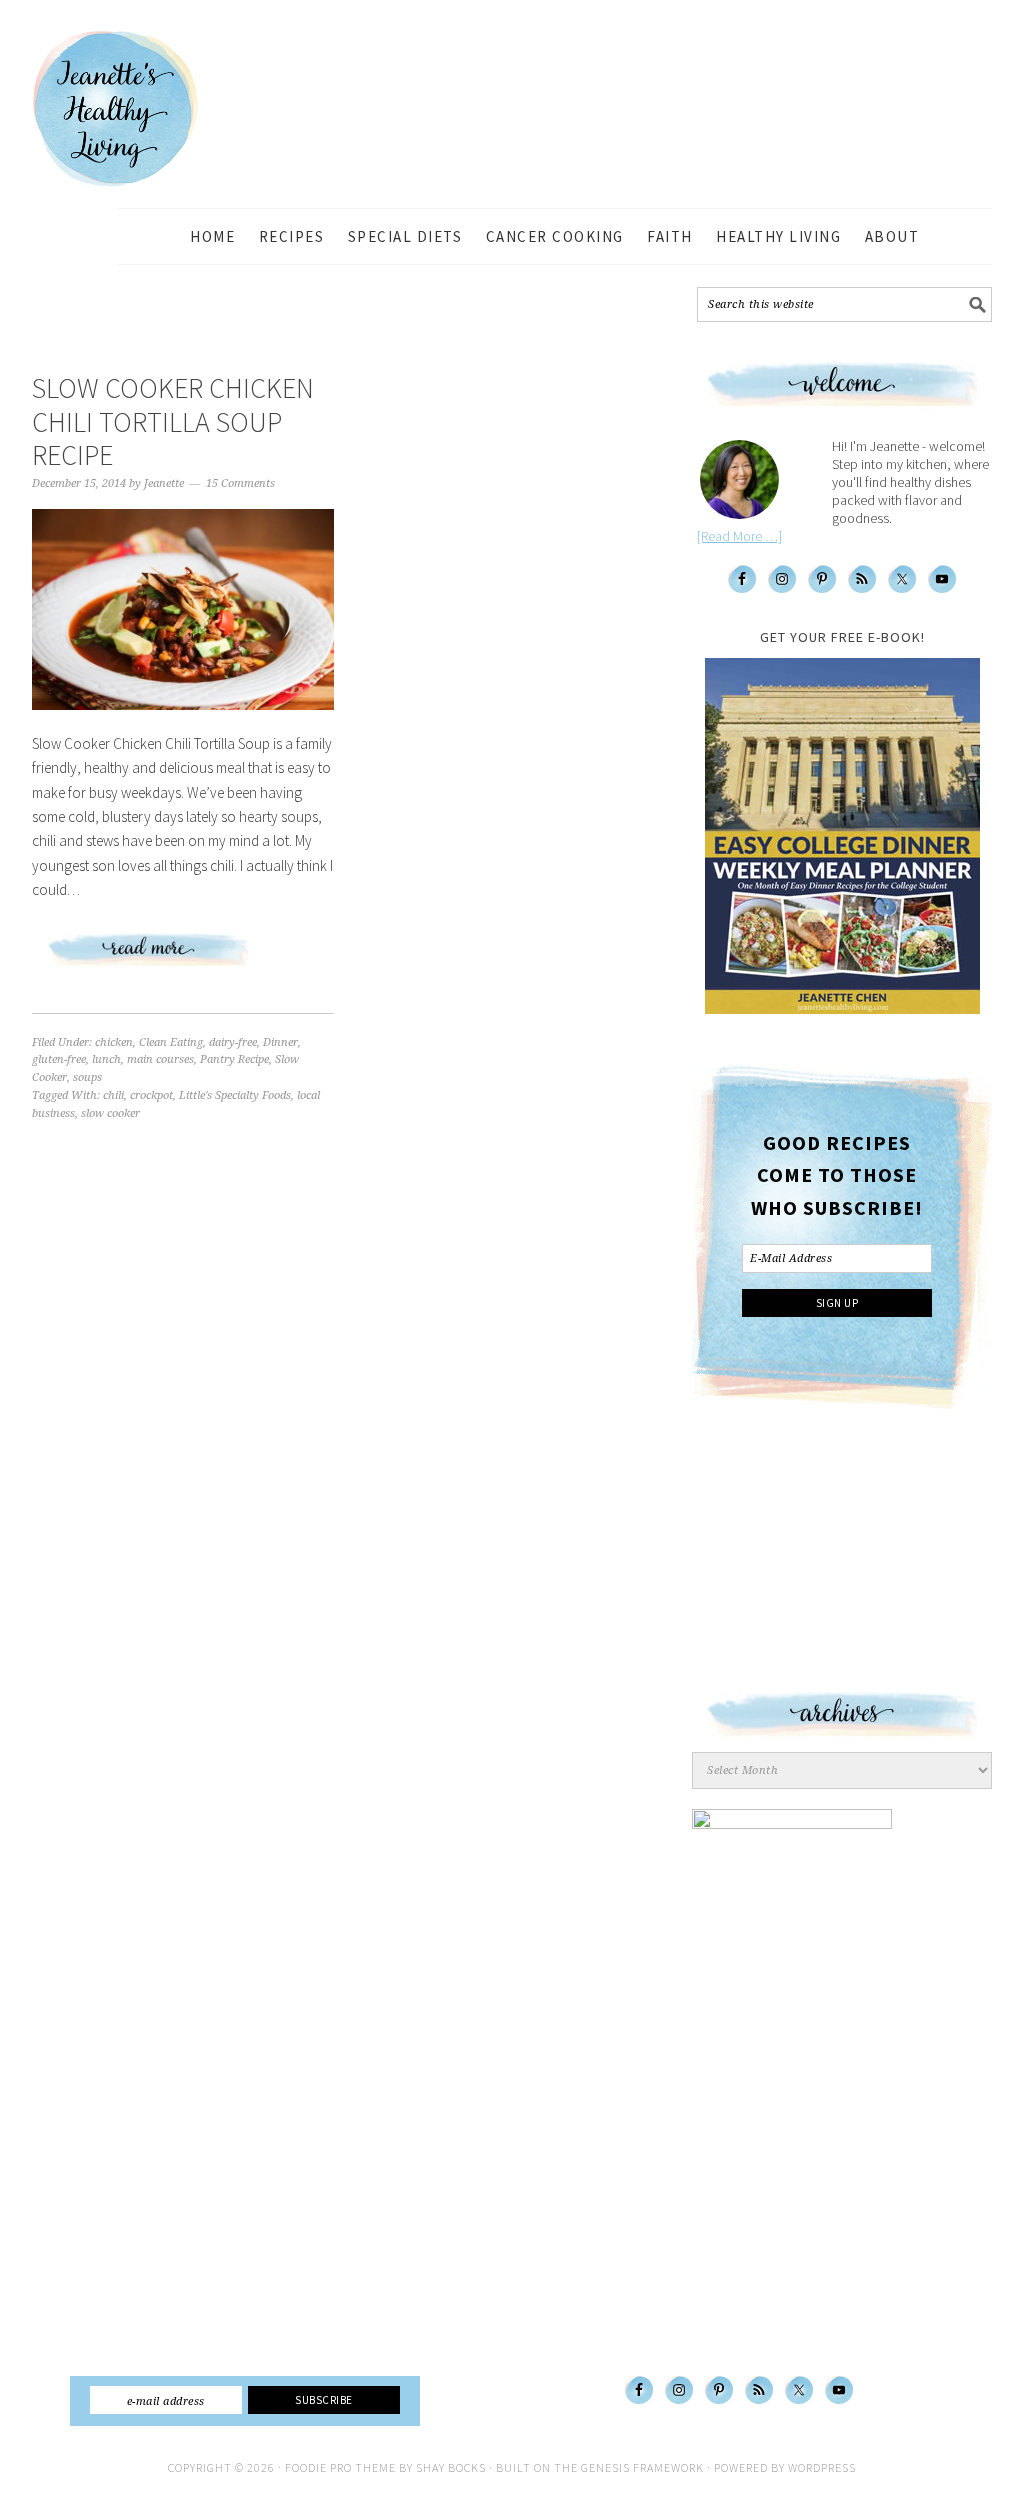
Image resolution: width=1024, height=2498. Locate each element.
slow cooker (110, 1113)
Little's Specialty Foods (235, 1095)
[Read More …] (739, 536)
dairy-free (233, 1042)
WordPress (822, 2467)
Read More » (183, 958)
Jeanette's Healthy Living (132, 109)
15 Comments (240, 483)
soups (87, 1077)
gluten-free (59, 1059)
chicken (114, 1042)
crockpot (151, 1095)
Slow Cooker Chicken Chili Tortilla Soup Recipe (173, 421)
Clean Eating (171, 1042)
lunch (106, 1059)
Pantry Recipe (234, 1059)
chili (113, 1095)
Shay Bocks (451, 2467)
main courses (160, 1059)
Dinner (280, 1042)
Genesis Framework (642, 2467)
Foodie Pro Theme (340, 2467)
